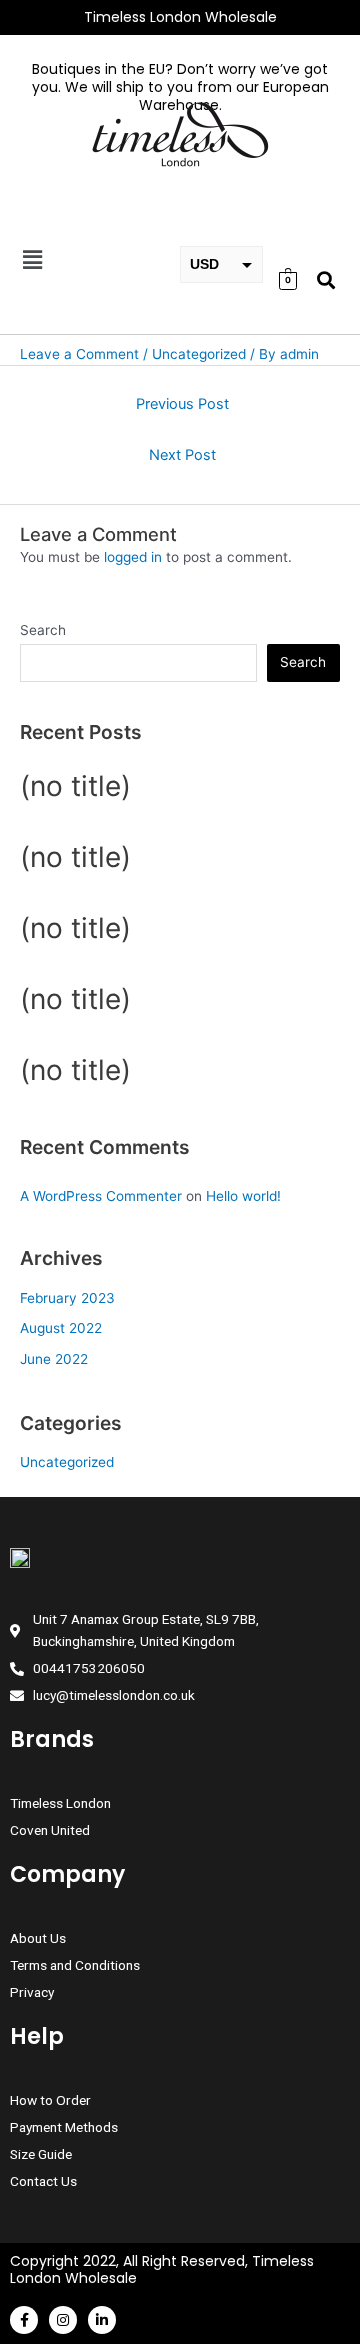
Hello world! (243, 1196)
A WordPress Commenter (101, 1196)
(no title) (75, 786)
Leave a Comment (79, 354)
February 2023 (67, 1298)
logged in (133, 557)
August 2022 (61, 1328)
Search (43, 630)
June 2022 (54, 1359)
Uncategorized (67, 1462)
